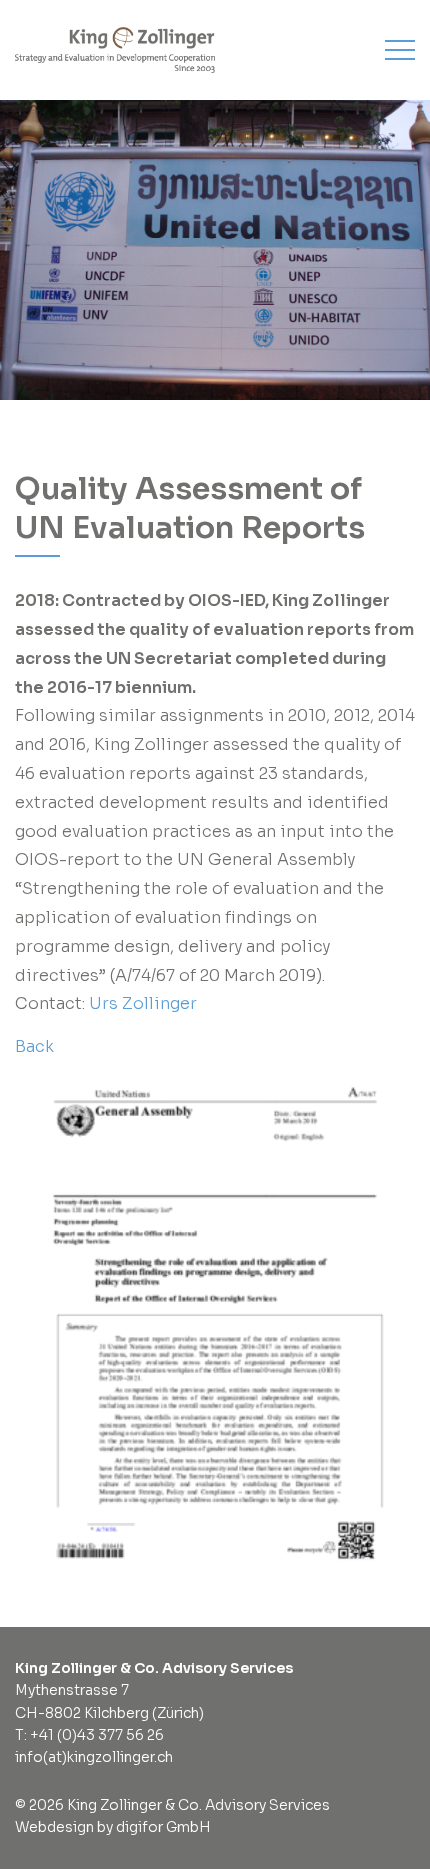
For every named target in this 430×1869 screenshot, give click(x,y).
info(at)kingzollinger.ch (94, 1757)
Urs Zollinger (141, 1003)
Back (34, 1046)
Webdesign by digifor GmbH (113, 1827)
